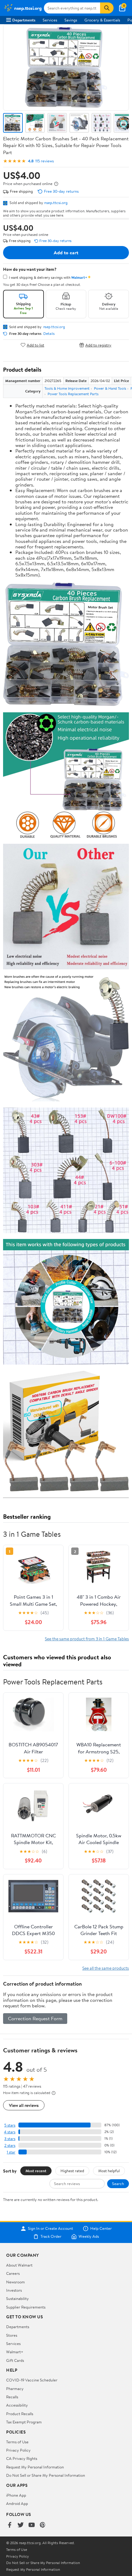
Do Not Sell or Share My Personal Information (46, 2475)
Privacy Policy (18, 2450)
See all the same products (106, 1968)
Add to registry (98, 345)
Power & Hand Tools (110, 388)
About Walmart (19, 2265)
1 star (11, 2152)
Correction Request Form (35, 2018)
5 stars (10, 2125)
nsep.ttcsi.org (56, 203)
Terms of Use (17, 2442)
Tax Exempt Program (24, 2422)
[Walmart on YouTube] (32, 2525)
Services (50, 20)
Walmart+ (15, 2352)
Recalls (12, 2397)
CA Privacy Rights (22, 2458)
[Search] (107, 8)
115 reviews (45, 161)
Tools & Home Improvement (67, 388)
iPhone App (16, 2495)
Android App (17, 2503)
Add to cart (66, 252)
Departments (24, 20)
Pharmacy (15, 2388)
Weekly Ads (89, 2237)
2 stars (10, 2145)
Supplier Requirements (26, 2307)
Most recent (36, 2171)
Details (49, 334)
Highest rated (72, 2171)
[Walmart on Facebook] (10, 2525)
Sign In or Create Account (50, 2229)
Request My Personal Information (35, 2467)
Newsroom (16, 2282)
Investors (14, 2290)
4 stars (10, 2132)
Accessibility (17, 2405)
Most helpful (109, 2171)
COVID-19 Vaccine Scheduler (32, 2380)
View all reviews (24, 2105)
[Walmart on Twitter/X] (21, 2525)
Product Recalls (20, 2414)
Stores (12, 2335)
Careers (13, 2273)
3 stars (10, 2139)
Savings (71, 20)
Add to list (35, 345)
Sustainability (17, 2298)
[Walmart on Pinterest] (43, 2525)
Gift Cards (15, 2360)
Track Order (51, 2237)
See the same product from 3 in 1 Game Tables (87, 1639)
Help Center (101, 2229)
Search (118, 2184)
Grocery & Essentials (102, 20)
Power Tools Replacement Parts (73, 394)
